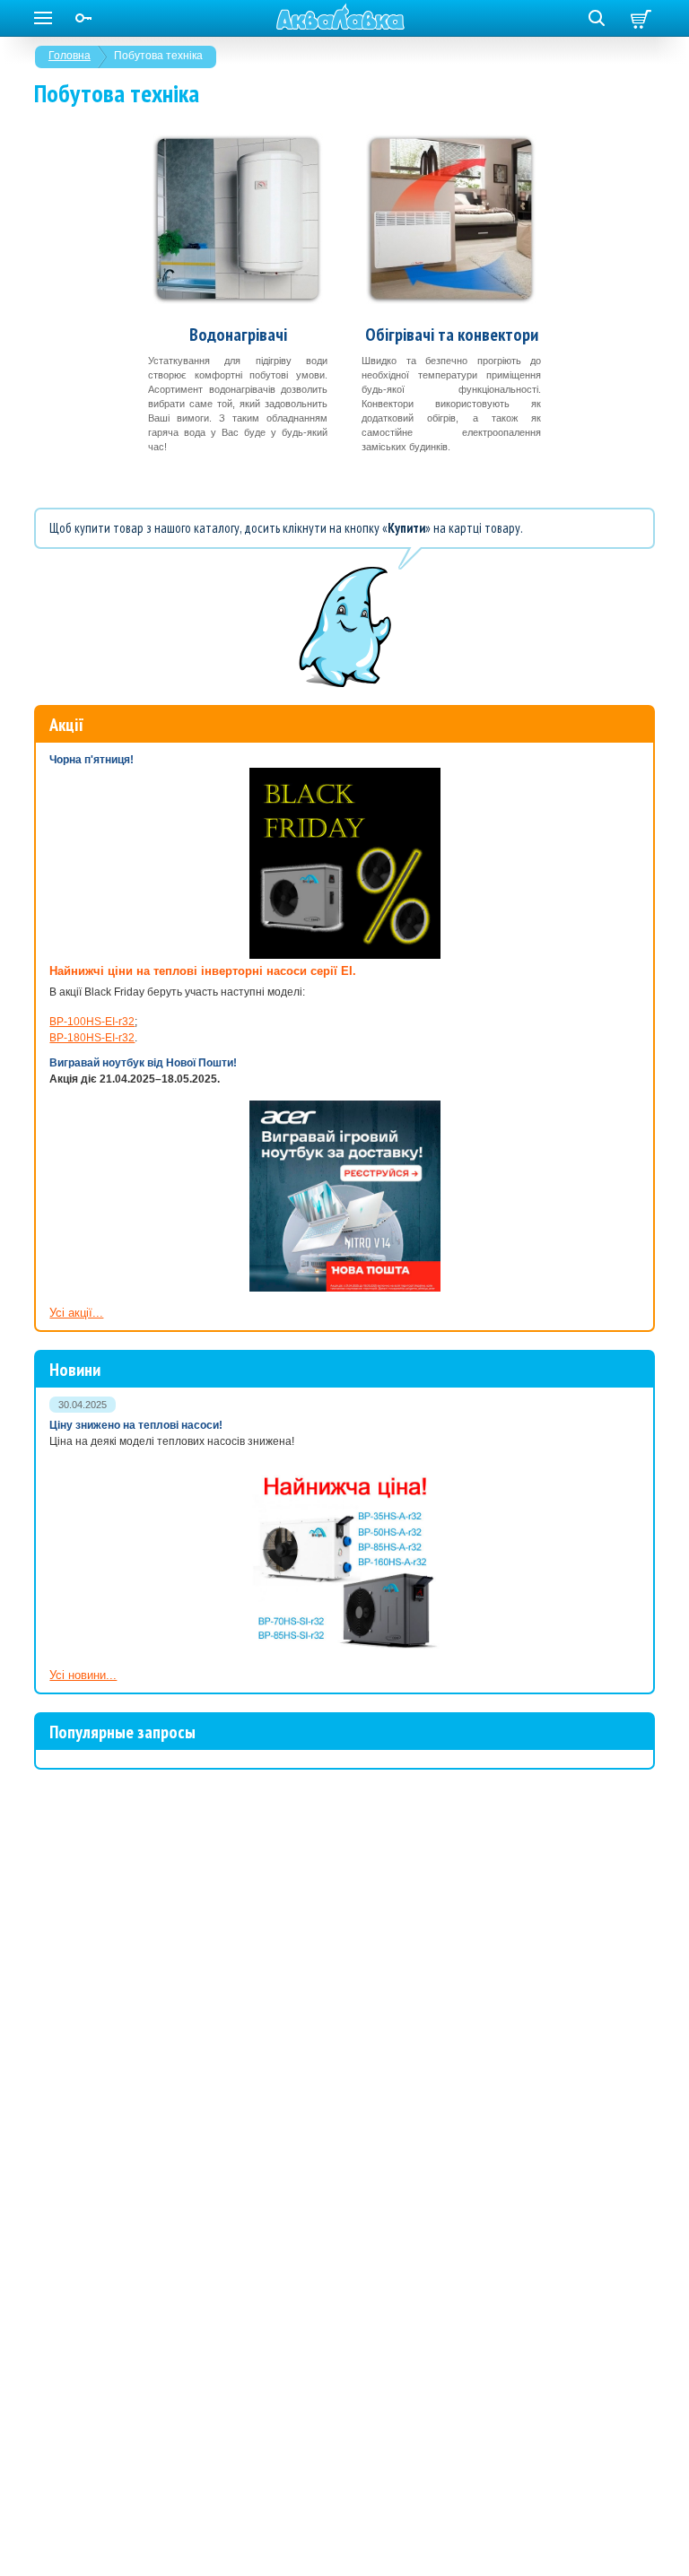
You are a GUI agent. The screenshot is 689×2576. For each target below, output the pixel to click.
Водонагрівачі (238, 335)
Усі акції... (76, 1313)
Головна (70, 56)
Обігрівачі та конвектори (452, 335)
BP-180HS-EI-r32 (92, 1038)
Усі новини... (83, 1675)
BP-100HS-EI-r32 (92, 1022)
